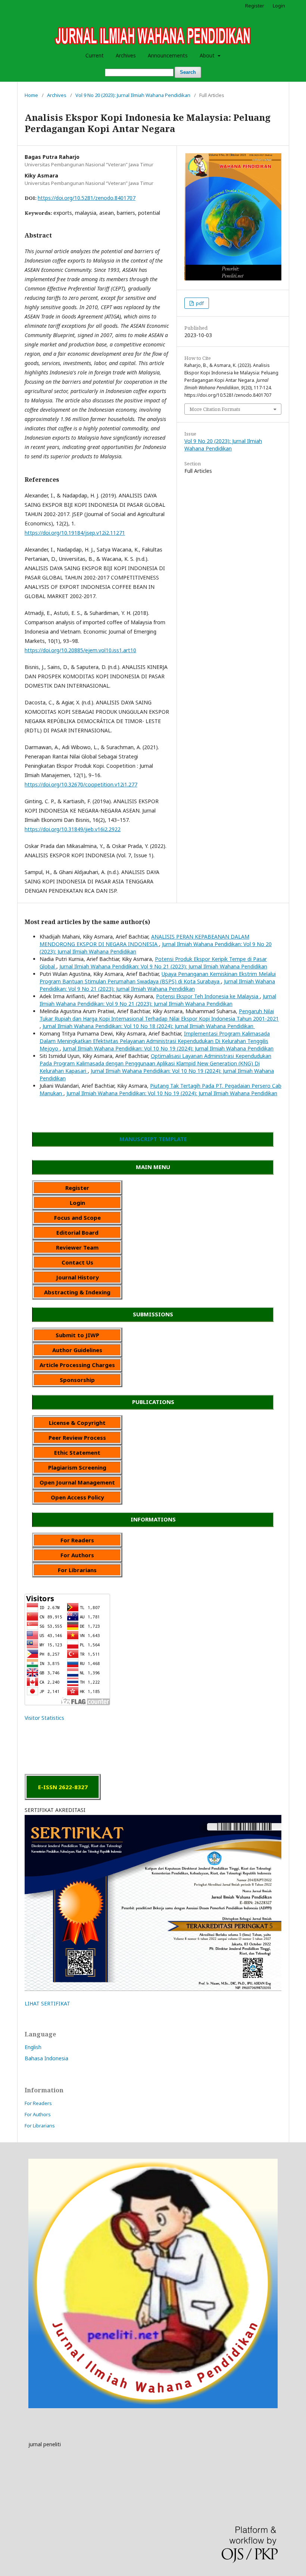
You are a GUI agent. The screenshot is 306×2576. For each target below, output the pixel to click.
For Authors (38, 2114)
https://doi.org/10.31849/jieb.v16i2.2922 (73, 829)
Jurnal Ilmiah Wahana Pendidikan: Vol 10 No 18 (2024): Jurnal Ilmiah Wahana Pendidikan (149, 1026)
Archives (126, 55)
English (33, 2047)
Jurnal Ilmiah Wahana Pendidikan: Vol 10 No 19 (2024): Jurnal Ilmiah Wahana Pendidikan (168, 1048)
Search (188, 72)
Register (255, 6)
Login (279, 6)
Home (31, 95)
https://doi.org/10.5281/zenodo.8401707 (87, 198)
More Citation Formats (215, 409)
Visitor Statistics (44, 1718)
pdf (199, 303)
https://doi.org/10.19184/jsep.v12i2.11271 (75, 533)
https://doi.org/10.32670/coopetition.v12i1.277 (81, 784)
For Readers (38, 2103)
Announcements (168, 55)
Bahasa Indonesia (46, 2058)
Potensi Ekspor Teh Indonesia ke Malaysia (208, 996)
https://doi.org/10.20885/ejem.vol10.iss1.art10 (80, 650)
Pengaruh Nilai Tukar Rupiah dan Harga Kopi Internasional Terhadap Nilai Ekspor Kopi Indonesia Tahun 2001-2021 (159, 1015)
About (208, 55)
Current (95, 55)
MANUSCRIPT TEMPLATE (153, 1139)
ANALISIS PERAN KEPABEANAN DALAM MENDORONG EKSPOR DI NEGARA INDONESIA (144, 940)
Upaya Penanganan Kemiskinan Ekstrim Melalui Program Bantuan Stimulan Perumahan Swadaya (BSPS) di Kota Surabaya (158, 978)
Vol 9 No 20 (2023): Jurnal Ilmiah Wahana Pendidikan (133, 95)
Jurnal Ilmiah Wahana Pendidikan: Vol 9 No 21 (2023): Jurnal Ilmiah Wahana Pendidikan (163, 966)
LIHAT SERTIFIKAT (47, 2003)
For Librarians (40, 2126)
